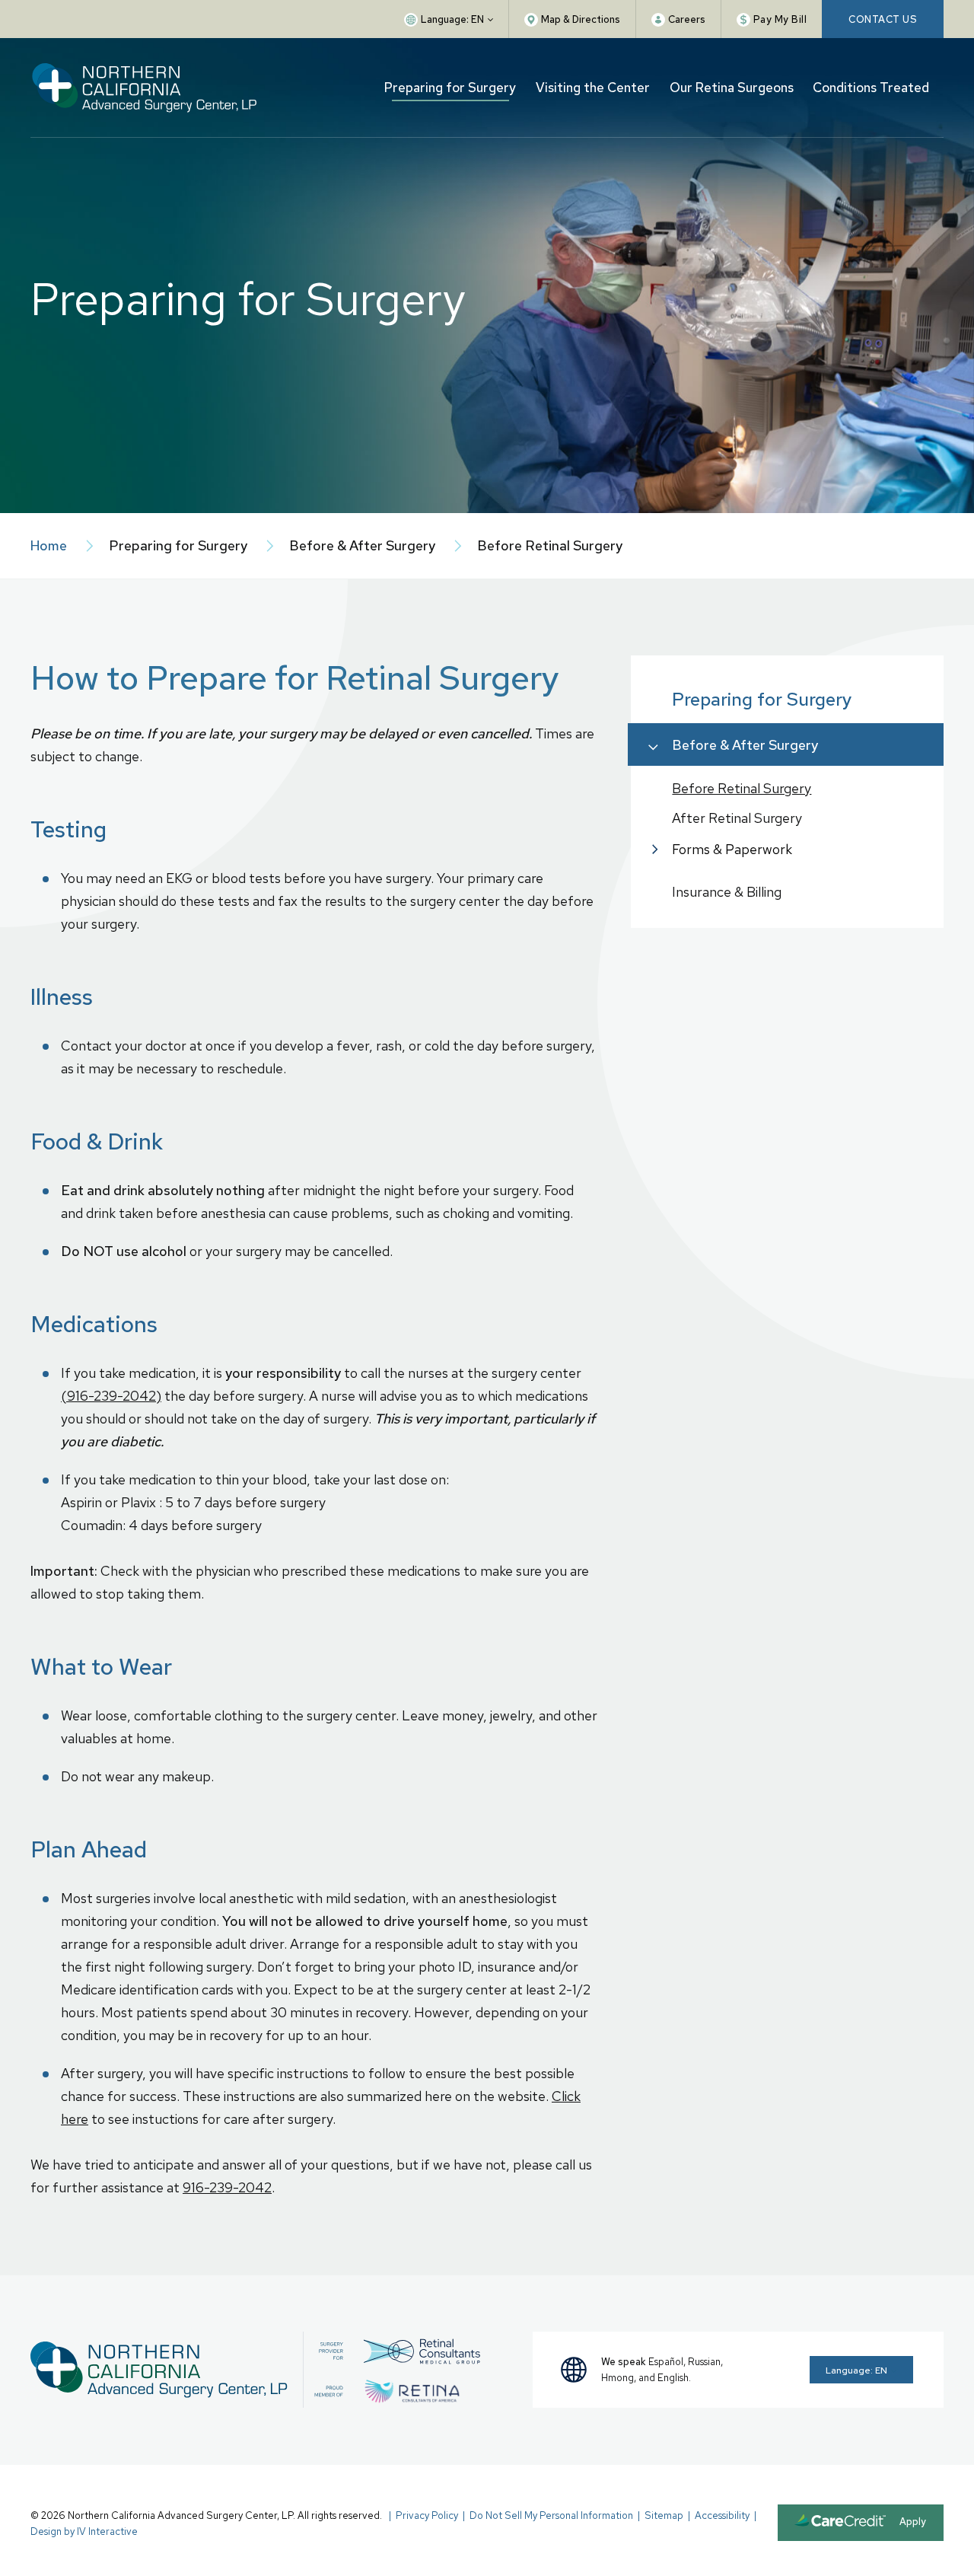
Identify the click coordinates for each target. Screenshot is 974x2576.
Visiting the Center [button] (593, 88)
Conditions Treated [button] (871, 88)
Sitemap (664, 2515)
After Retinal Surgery (737, 818)
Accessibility (722, 2515)
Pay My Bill (780, 19)
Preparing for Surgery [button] (450, 88)
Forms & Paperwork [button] (732, 849)
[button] (449, 19)
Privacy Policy (427, 2515)
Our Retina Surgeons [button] (732, 88)
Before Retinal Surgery (742, 788)
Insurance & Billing (727, 892)
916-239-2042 (227, 2187)
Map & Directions (581, 19)
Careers (687, 19)
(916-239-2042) (111, 1396)
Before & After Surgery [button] (745, 745)
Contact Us (883, 19)
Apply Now (913, 2528)
